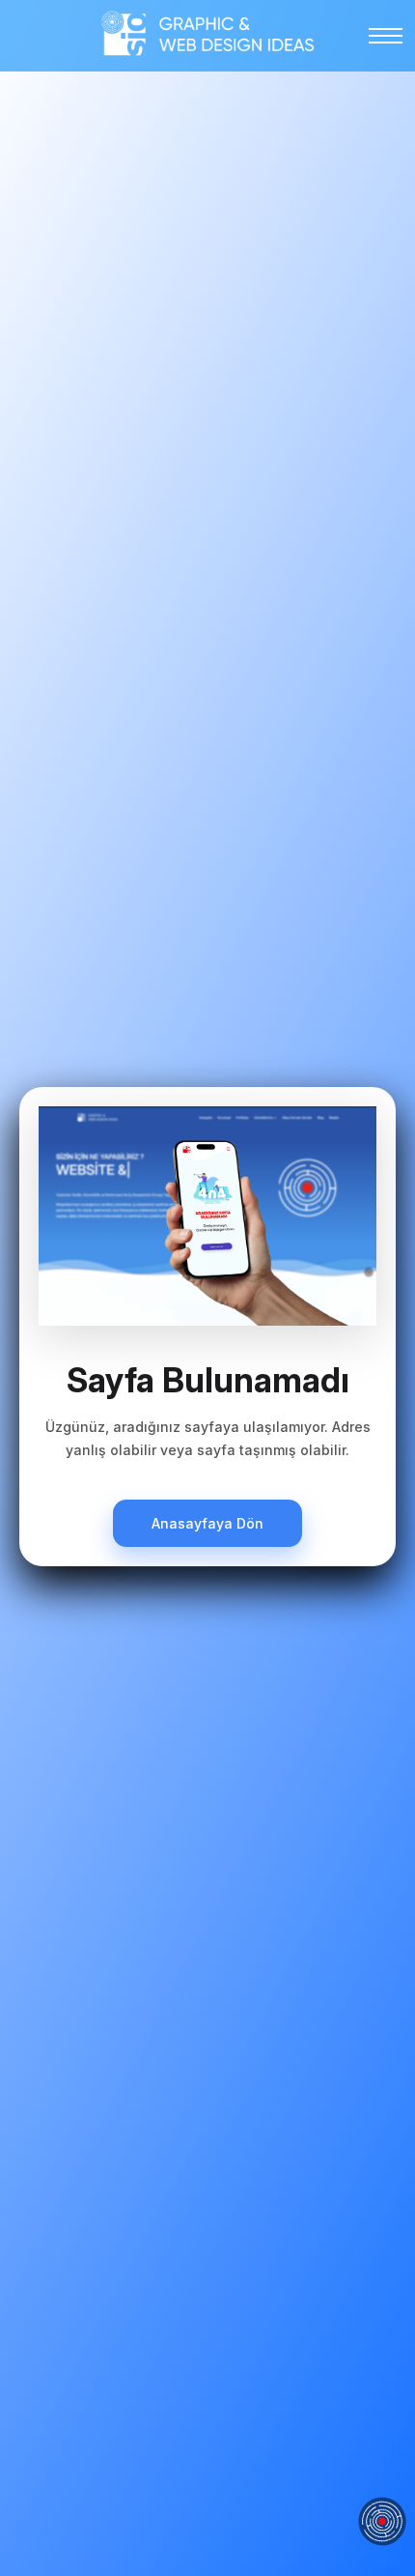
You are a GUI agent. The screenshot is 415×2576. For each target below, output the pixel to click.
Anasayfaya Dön (207, 1523)
